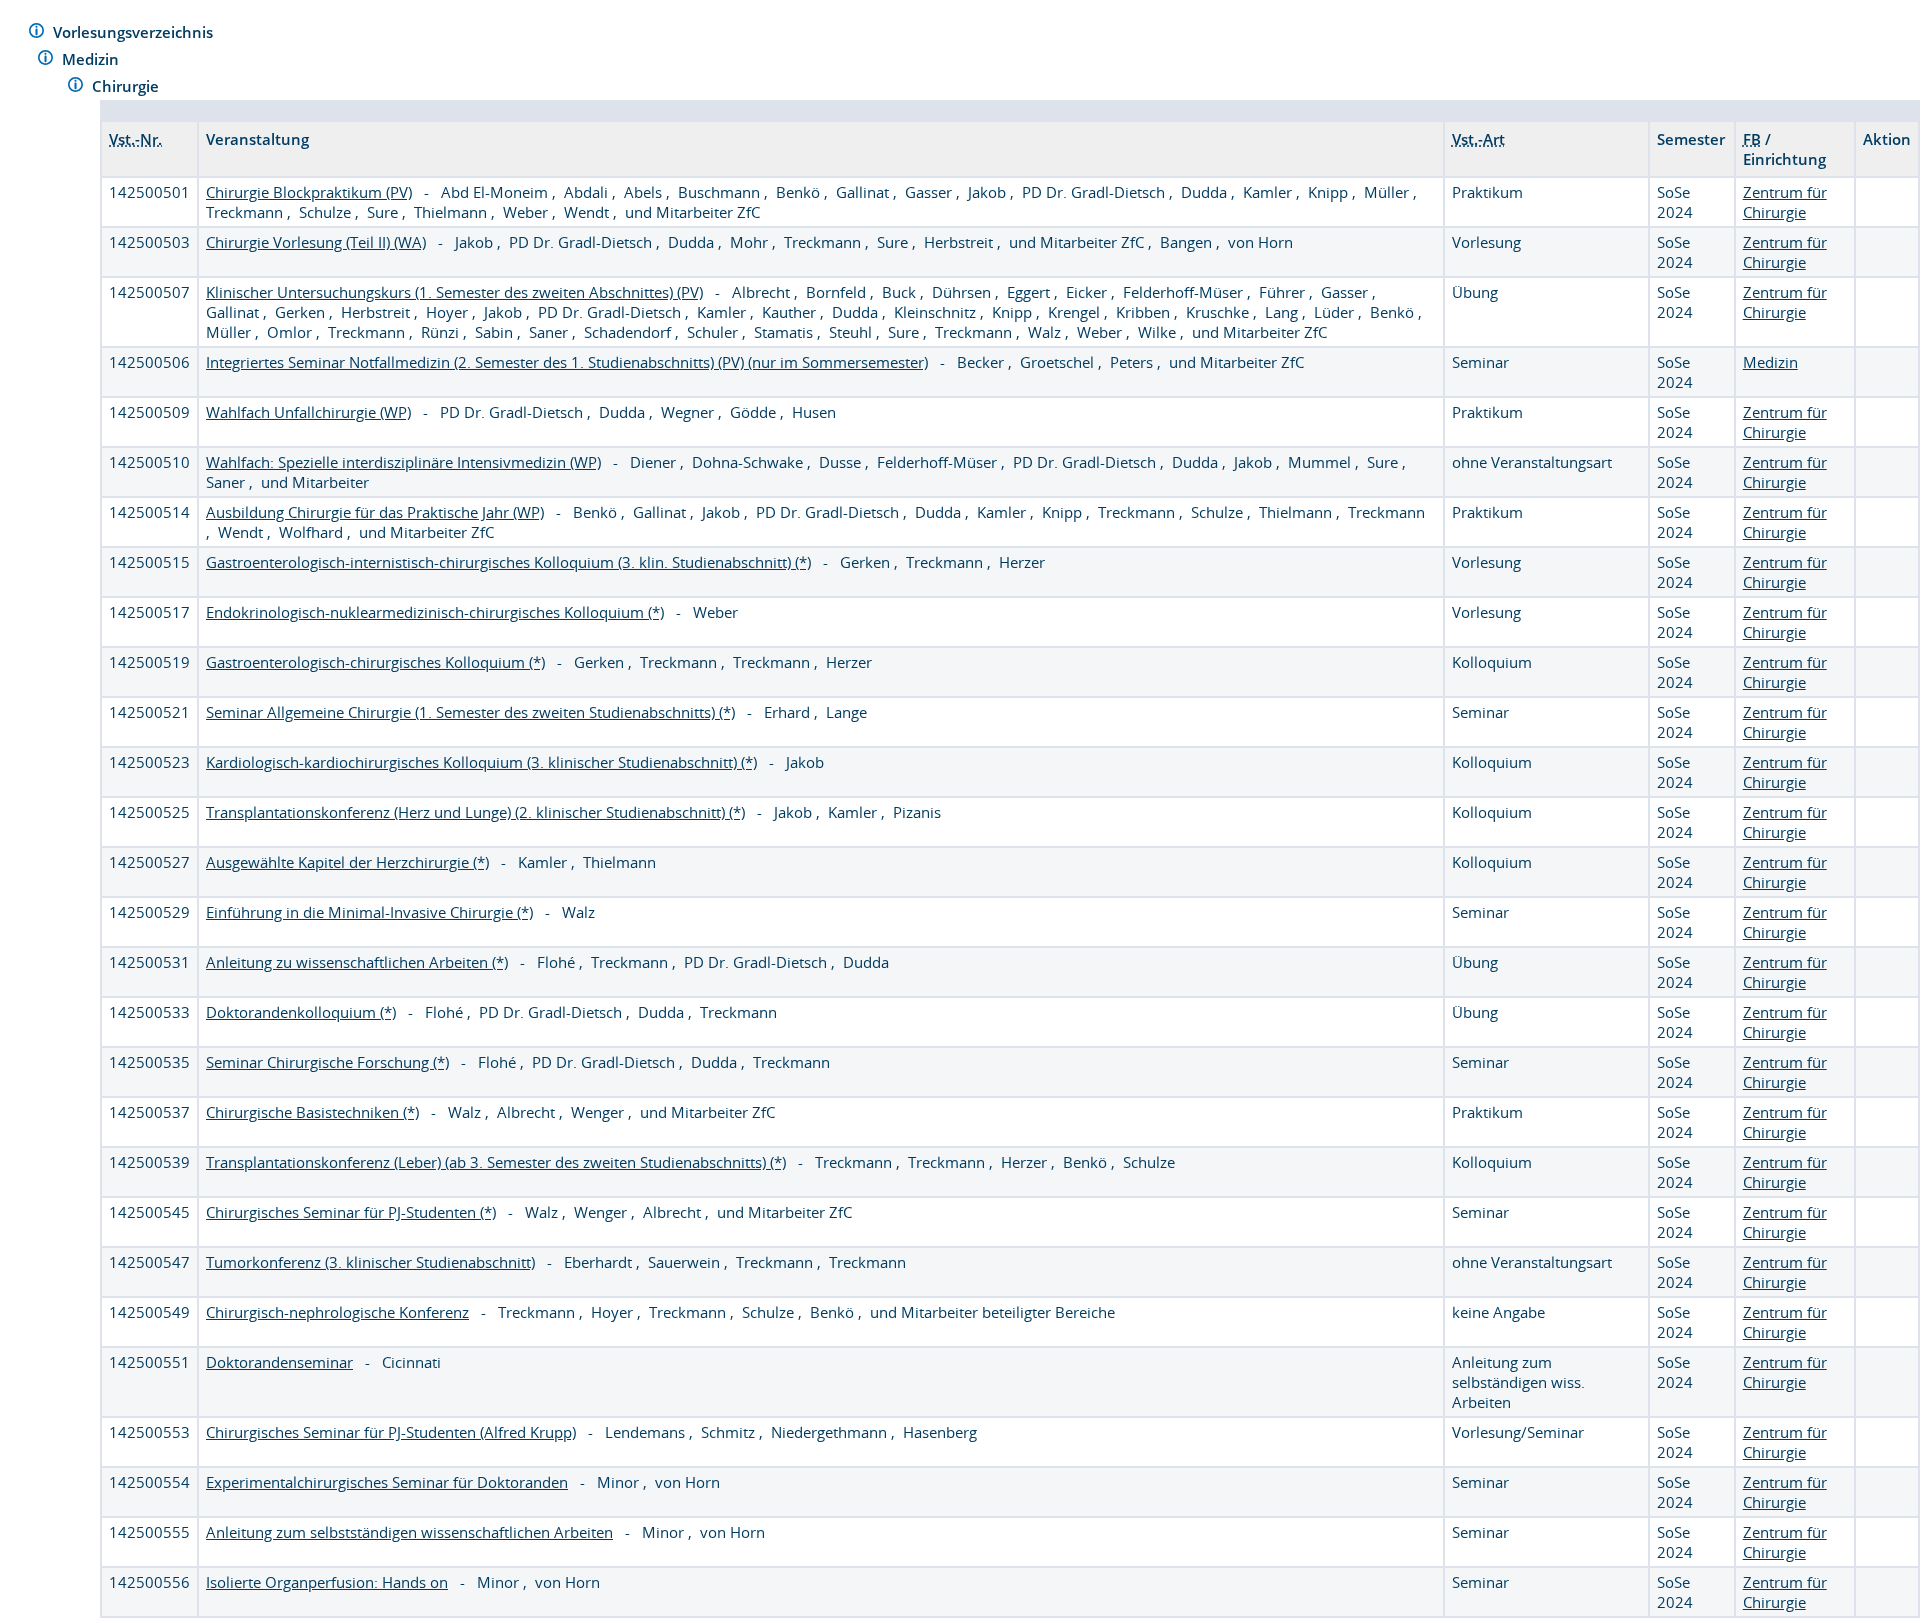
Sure (384, 212)
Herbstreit (960, 242)
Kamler (1269, 192)
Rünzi (442, 332)
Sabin (496, 332)
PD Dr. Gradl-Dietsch (1095, 192)
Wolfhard (313, 532)
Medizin (92, 59)
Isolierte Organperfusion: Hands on (327, 1582)
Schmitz (730, 1432)
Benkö (800, 192)
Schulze (327, 212)
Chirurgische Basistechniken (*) (312, 1112)
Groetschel (1059, 362)
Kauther (791, 312)
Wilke (1159, 332)
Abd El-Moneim (496, 192)
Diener (655, 462)
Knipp (1330, 192)
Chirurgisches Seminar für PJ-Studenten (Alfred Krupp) (391, 1432)
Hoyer (449, 312)
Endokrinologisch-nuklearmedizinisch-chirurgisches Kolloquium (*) (435, 612)
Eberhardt (600, 1262)
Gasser (930, 192)
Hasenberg (940, 1432)
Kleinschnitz (937, 312)
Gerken (302, 312)
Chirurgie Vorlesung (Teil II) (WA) (316, 242)
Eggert (1030, 292)
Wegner (689, 412)
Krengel (1076, 312)
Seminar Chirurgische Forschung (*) (327, 1062)
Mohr (751, 242)
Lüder (1336, 312)
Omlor (291, 332)
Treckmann (246, 212)
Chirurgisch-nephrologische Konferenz (337, 1312)
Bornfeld (838, 292)
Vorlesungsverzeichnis (135, 32)
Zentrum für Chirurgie (1785, 202)
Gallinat (864, 192)
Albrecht (763, 292)
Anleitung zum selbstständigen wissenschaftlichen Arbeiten (409, 1532)
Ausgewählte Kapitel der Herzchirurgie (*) (347, 862)
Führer (1284, 292)
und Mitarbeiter (315, 482)
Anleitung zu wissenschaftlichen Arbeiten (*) (357, 962)
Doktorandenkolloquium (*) (301, 1012)
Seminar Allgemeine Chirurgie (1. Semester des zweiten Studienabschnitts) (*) (470, 712)
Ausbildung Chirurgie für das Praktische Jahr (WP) (375, 512)
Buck (901, 292)
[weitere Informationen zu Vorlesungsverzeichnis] (36, 33)
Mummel (1321, 462)
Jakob (989, 192)
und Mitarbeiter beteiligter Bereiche (992, 1312)
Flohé (558, 962)
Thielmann (452, 212)
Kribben (1145, 312)
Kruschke (1219, 312)
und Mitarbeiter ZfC (692, 212)
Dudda (1206, 192)
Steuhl (852, 332)
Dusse (842, 462)
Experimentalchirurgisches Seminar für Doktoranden (387, 1482)
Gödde (755, 412)
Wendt (588, 212)
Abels (645, 192)
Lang (1283, 312)
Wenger (599, 1112)
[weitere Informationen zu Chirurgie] (75, 87)
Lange (846, 712)
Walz (1046, 332)
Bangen (1188, 242)
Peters (1133, 362)
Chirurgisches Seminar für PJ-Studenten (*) (351, 1212)
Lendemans (647, 1432)
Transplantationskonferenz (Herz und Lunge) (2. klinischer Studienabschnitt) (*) (475, 812)
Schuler (714, 332)
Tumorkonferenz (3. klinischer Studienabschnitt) (370, 1262)
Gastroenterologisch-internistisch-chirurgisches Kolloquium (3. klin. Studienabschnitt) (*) (508, 562)
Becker (982, 362)
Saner (550, 332)
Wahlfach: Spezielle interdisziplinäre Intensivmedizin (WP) (403, 462)
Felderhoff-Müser (1185, 292)
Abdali (588, 192)
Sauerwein (686, 1262)
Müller (1388, 192)
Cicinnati (411, 1362)
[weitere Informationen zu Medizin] (45, 60)
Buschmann (721, 192)
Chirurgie (127, 86)
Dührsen (963, 292)
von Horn (1260, 242)
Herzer (1022, 562)
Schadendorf (629, 332)
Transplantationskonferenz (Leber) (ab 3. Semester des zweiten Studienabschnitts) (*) (496, 1162)
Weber (527, 212)
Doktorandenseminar (279, 1362)
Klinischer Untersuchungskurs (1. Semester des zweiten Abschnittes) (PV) (454, 292)
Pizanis (917, 812)
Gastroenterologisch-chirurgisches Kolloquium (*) (375, 662)
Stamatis (785, 332)
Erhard (789, 712)
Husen (814, 412)
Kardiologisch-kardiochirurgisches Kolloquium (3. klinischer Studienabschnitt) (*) (481, 762)
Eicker (1088, 292)
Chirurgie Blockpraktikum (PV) (309, 192)
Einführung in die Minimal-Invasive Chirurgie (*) (369, 912)
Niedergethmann (831, 1432)
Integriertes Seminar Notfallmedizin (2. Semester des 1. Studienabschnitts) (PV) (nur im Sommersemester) (567, 362)
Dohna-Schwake (749, 462)
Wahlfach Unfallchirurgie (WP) (308, 412)
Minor (620, 1482)
